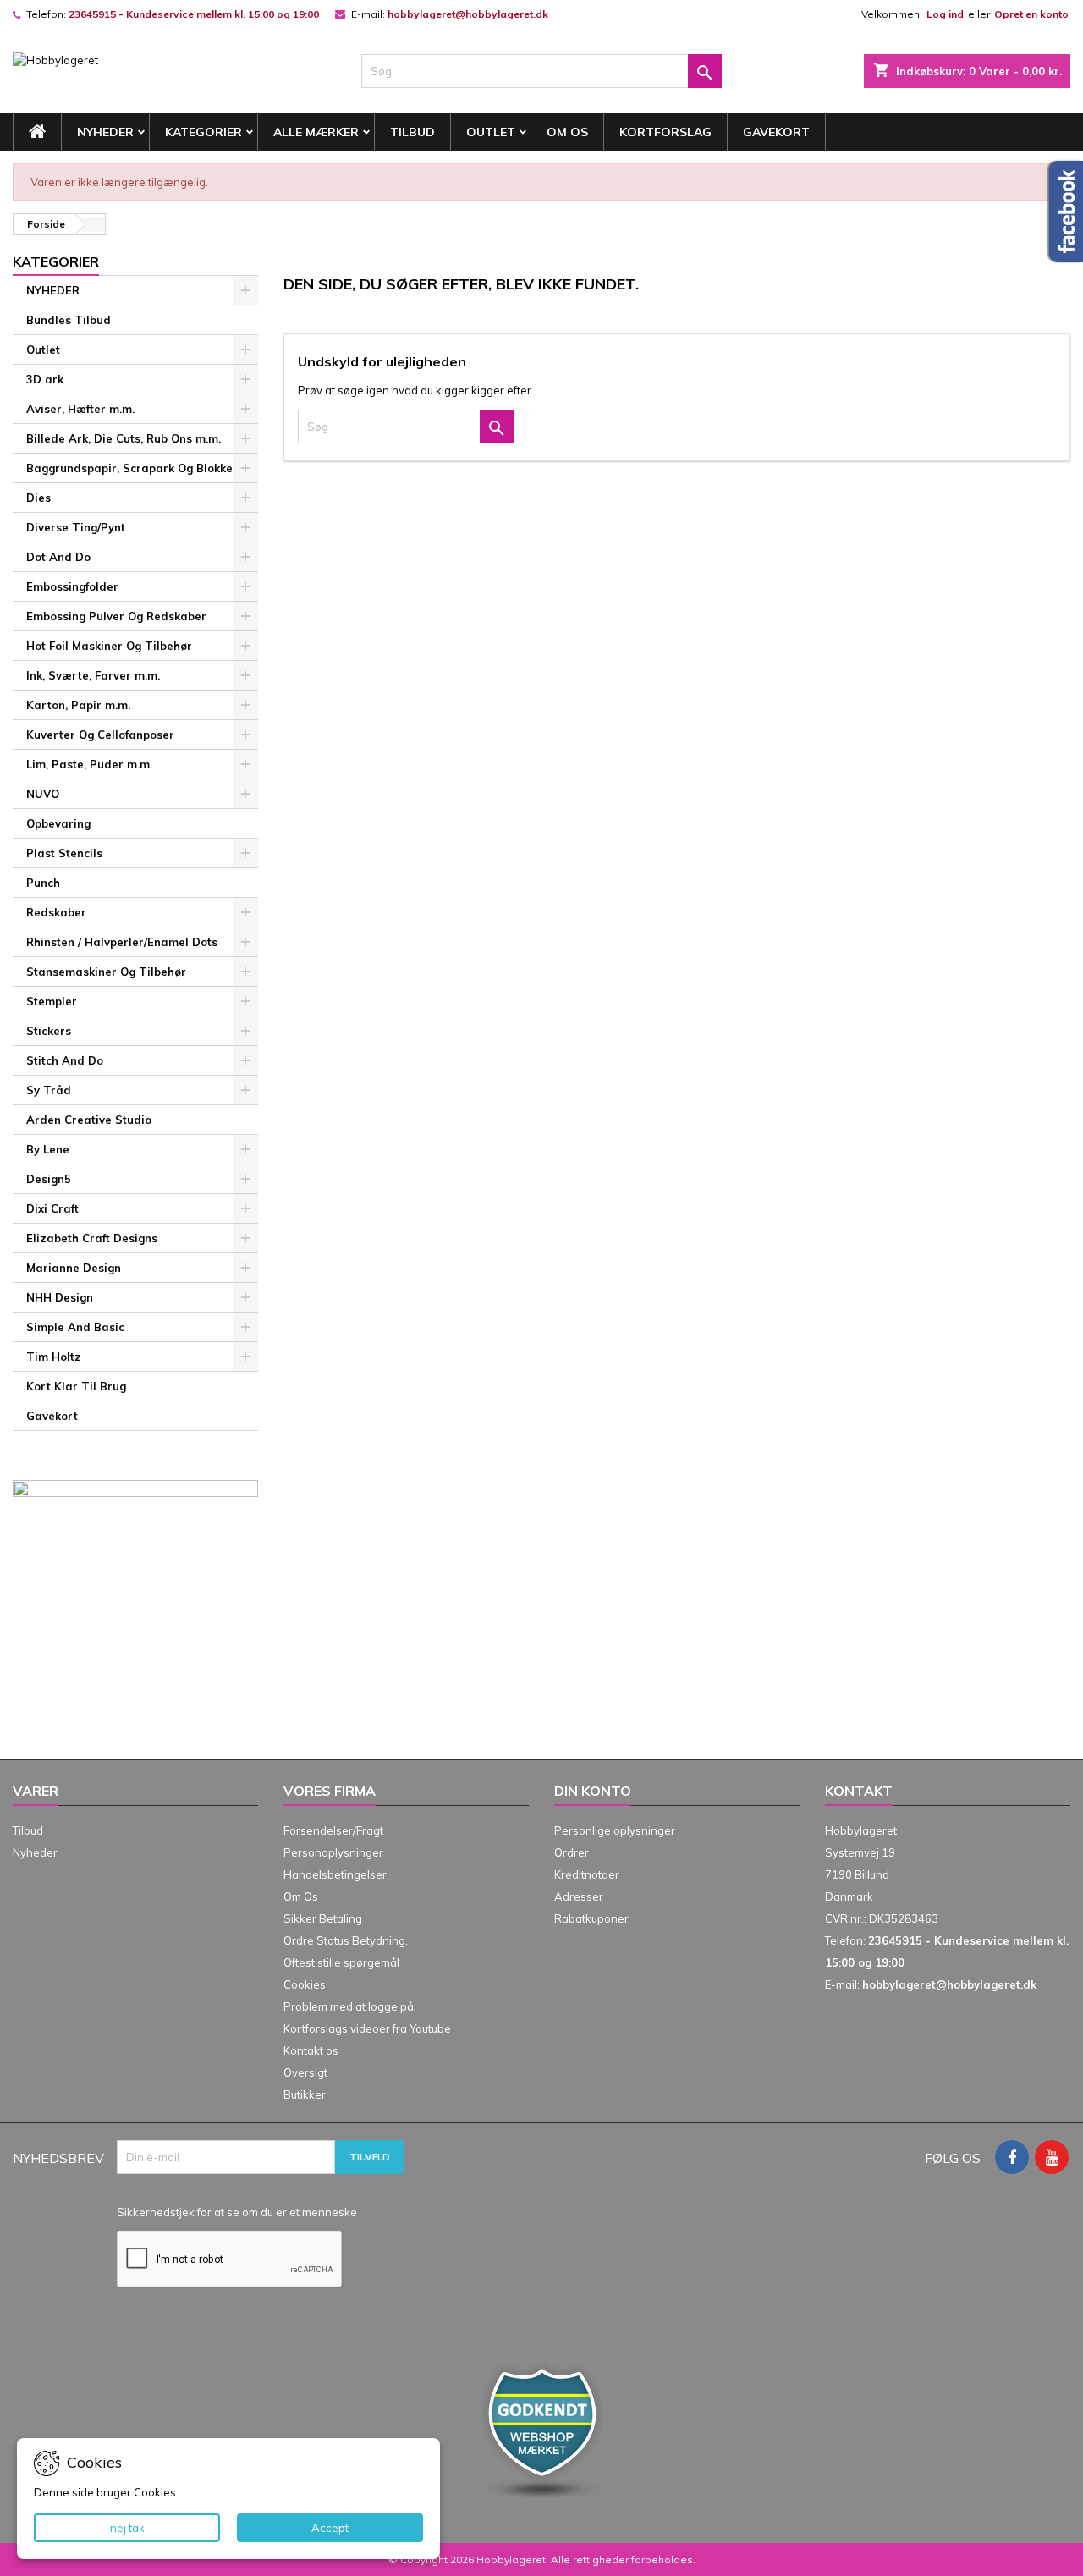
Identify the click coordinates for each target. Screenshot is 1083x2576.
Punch (43, 883)
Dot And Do (58, 557)
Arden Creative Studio (89, 1120)
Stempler (52, 1001)
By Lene (48, 1149)
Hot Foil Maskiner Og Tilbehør (109, 646)
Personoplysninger (333, 1852)
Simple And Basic (75, 1327)
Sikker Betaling (323, 1918)
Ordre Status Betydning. (346, 1940)
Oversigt (305, 2072)
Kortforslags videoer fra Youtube (367, 2028)
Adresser (579, 1896)
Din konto (593, 1791)
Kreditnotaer (587, 1874)
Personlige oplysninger (615, 1830)
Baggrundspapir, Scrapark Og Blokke (129, 468)
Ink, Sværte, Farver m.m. (93, 675)
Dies (38, 498)
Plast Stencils (64, 853)
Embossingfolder (72, 586)
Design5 (49, 1179)
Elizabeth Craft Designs (92, 1238)
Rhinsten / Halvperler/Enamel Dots (122, 942)
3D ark (45, 379)
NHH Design (60, 1297)
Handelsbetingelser (335, 1874)
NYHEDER (105, 132)
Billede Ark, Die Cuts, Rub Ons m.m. (124, 438)
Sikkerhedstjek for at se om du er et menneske (237, 2212)
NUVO (43, 794)
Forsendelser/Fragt (333, 1830)
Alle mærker (316, 132)
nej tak (127, 2528)
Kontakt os (311, 2050)
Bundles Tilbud (69, 320)
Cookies (305, 1984)
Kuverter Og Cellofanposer (100, 735)
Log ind (945, 14)
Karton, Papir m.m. (78, 705)
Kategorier (203, 132)
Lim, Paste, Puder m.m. (89, 764)
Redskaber (56, 912)
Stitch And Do (65, 1060)
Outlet (491, 132)
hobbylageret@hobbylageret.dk (468, 14)
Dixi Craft (52, 1208)
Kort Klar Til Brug (76, 1386)
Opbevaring (58, 823)
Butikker (305, 2094)
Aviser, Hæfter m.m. (80, 409)
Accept (330, 2528)
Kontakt (859, 1791)
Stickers (49, 1031)
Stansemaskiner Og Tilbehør (106, 972)
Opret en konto (1031, 14)
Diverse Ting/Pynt (76, 527)
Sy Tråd (49, 1090)
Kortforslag (665, 132)
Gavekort (776, 132)
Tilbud (412, 132)
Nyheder (35, 1852)
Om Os (567, 132)
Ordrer (572, 1852)
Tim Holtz (54, 1357)
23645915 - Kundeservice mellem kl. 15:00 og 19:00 (194, 14)
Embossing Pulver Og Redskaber (116, 616)
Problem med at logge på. (350, 2006)
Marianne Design (74, 1268)
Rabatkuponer (591, 1918)
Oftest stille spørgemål (341, 1962)
